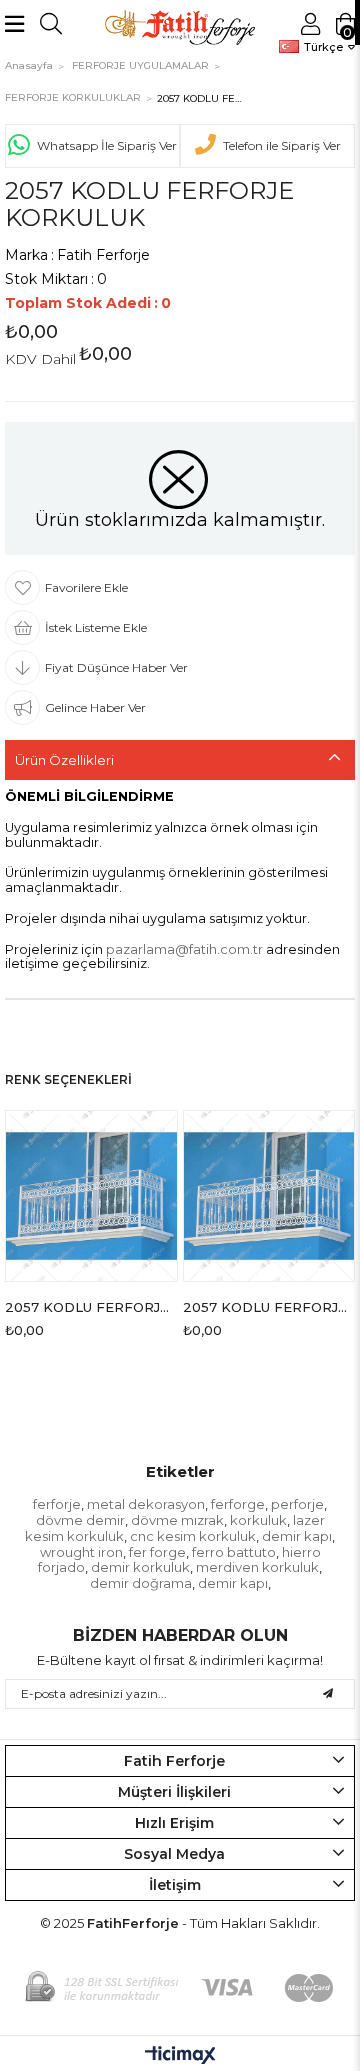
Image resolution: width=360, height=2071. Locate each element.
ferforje (57, 1504)
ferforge (238, 1504)
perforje (297, 1504)
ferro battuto (234, 1552)
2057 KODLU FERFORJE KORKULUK (91, 1307)
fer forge (157, 1552)
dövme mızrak (177, 1520)
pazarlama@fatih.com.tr (184, 949)
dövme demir (80, 1520)
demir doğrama (141, 1583)
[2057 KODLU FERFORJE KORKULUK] (91, 1196)
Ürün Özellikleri (64, 760)
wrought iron (81, 1552)
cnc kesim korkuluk (193, 1536)
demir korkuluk (140, 1567)
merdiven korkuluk (257, 1567)
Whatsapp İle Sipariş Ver (107, 145)
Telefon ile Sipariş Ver (282, 145)
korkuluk (258, 1520)
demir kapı (297, 1536)
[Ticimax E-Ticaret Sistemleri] (180, 2056)
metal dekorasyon (146, 1504)
